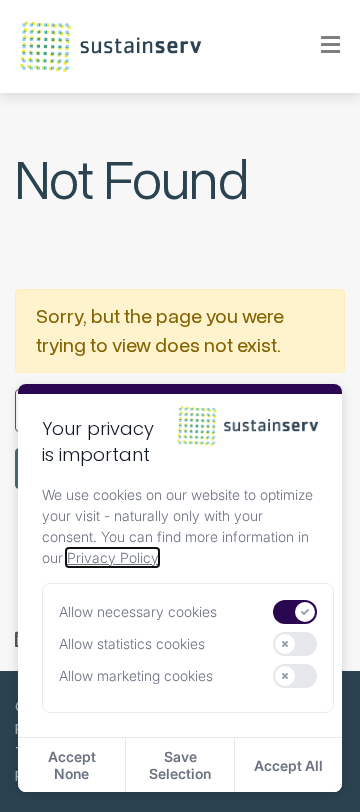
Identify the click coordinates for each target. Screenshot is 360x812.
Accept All (288, 765)
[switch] (295, 612)
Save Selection (180, 765)
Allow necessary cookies (138, 611)
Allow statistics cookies (132, 643)
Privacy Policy (112, 557)
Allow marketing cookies (136, 675)
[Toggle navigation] (317, 46)
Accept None (72, 765)
